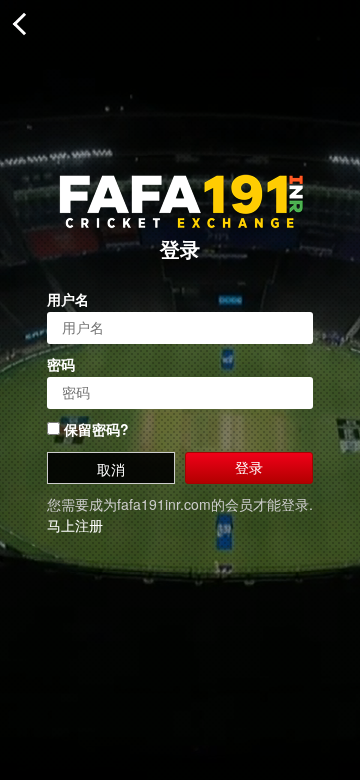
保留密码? (94, 429)
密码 (61, 364)
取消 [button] (111, 469)
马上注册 (75, 525)
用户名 (68, 299)
